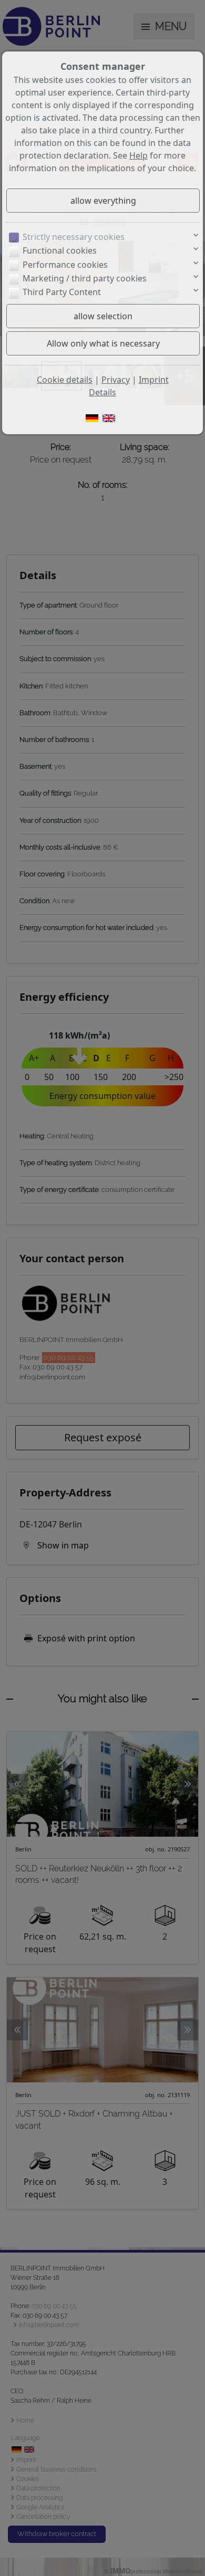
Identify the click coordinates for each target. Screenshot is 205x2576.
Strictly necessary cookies (74, 237)
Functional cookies (60, 250)
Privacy (116, 380)
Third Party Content (62, 292)
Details (102, 392)
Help (139, 155)
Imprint (154, 380)
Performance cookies (65, 265)
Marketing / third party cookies (85, 278)
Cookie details (65, 380)
